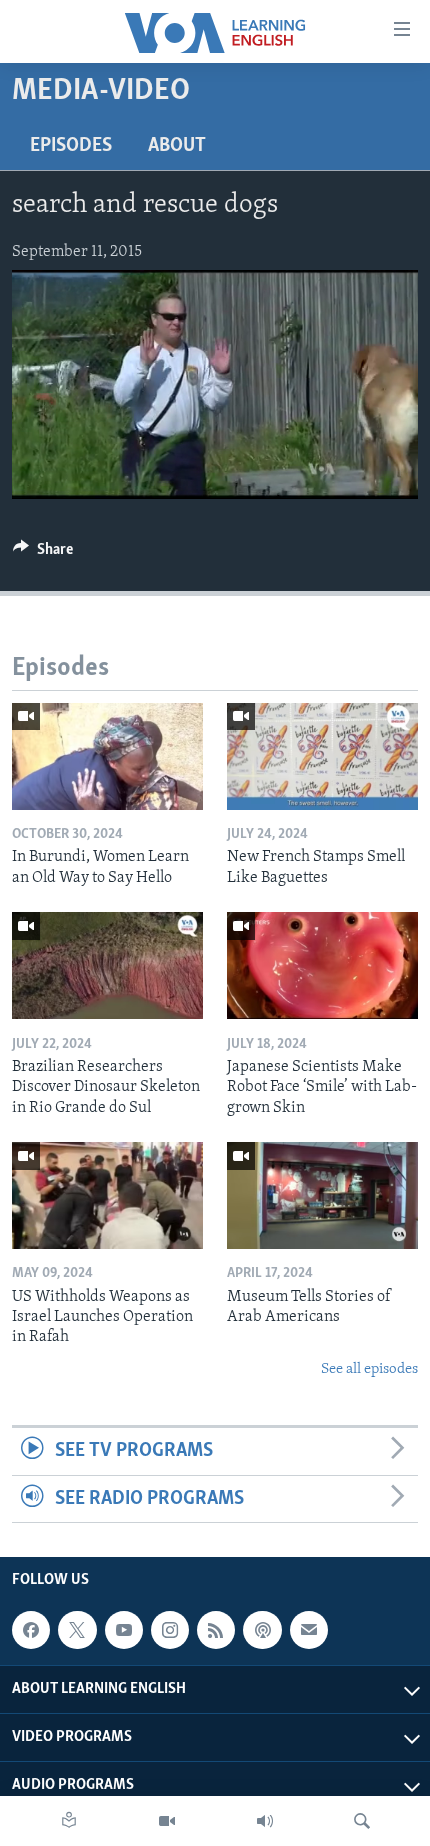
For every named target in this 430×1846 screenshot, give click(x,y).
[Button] (43, 554)
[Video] (167, 1821)
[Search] (362, 1821)
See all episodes (369, 1369)
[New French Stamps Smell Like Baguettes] (322, 756)
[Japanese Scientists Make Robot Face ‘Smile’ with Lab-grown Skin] (322, 965)
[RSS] (216, 1630)
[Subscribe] (309, 1630)
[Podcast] (262, 1630)
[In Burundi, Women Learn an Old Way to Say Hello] (107, 756)
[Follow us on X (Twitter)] (77, 1630)
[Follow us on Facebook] (31, 1630)
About (177, 146)
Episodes (71, 146)
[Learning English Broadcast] (265, 1821)
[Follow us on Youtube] (124, 1630)
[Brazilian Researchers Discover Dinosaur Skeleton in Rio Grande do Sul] (107, 965)
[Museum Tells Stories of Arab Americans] (322, 1195)
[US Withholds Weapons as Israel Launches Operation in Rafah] (107, 1195)
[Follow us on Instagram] (170, 1630)
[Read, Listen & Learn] (69, 1821)
